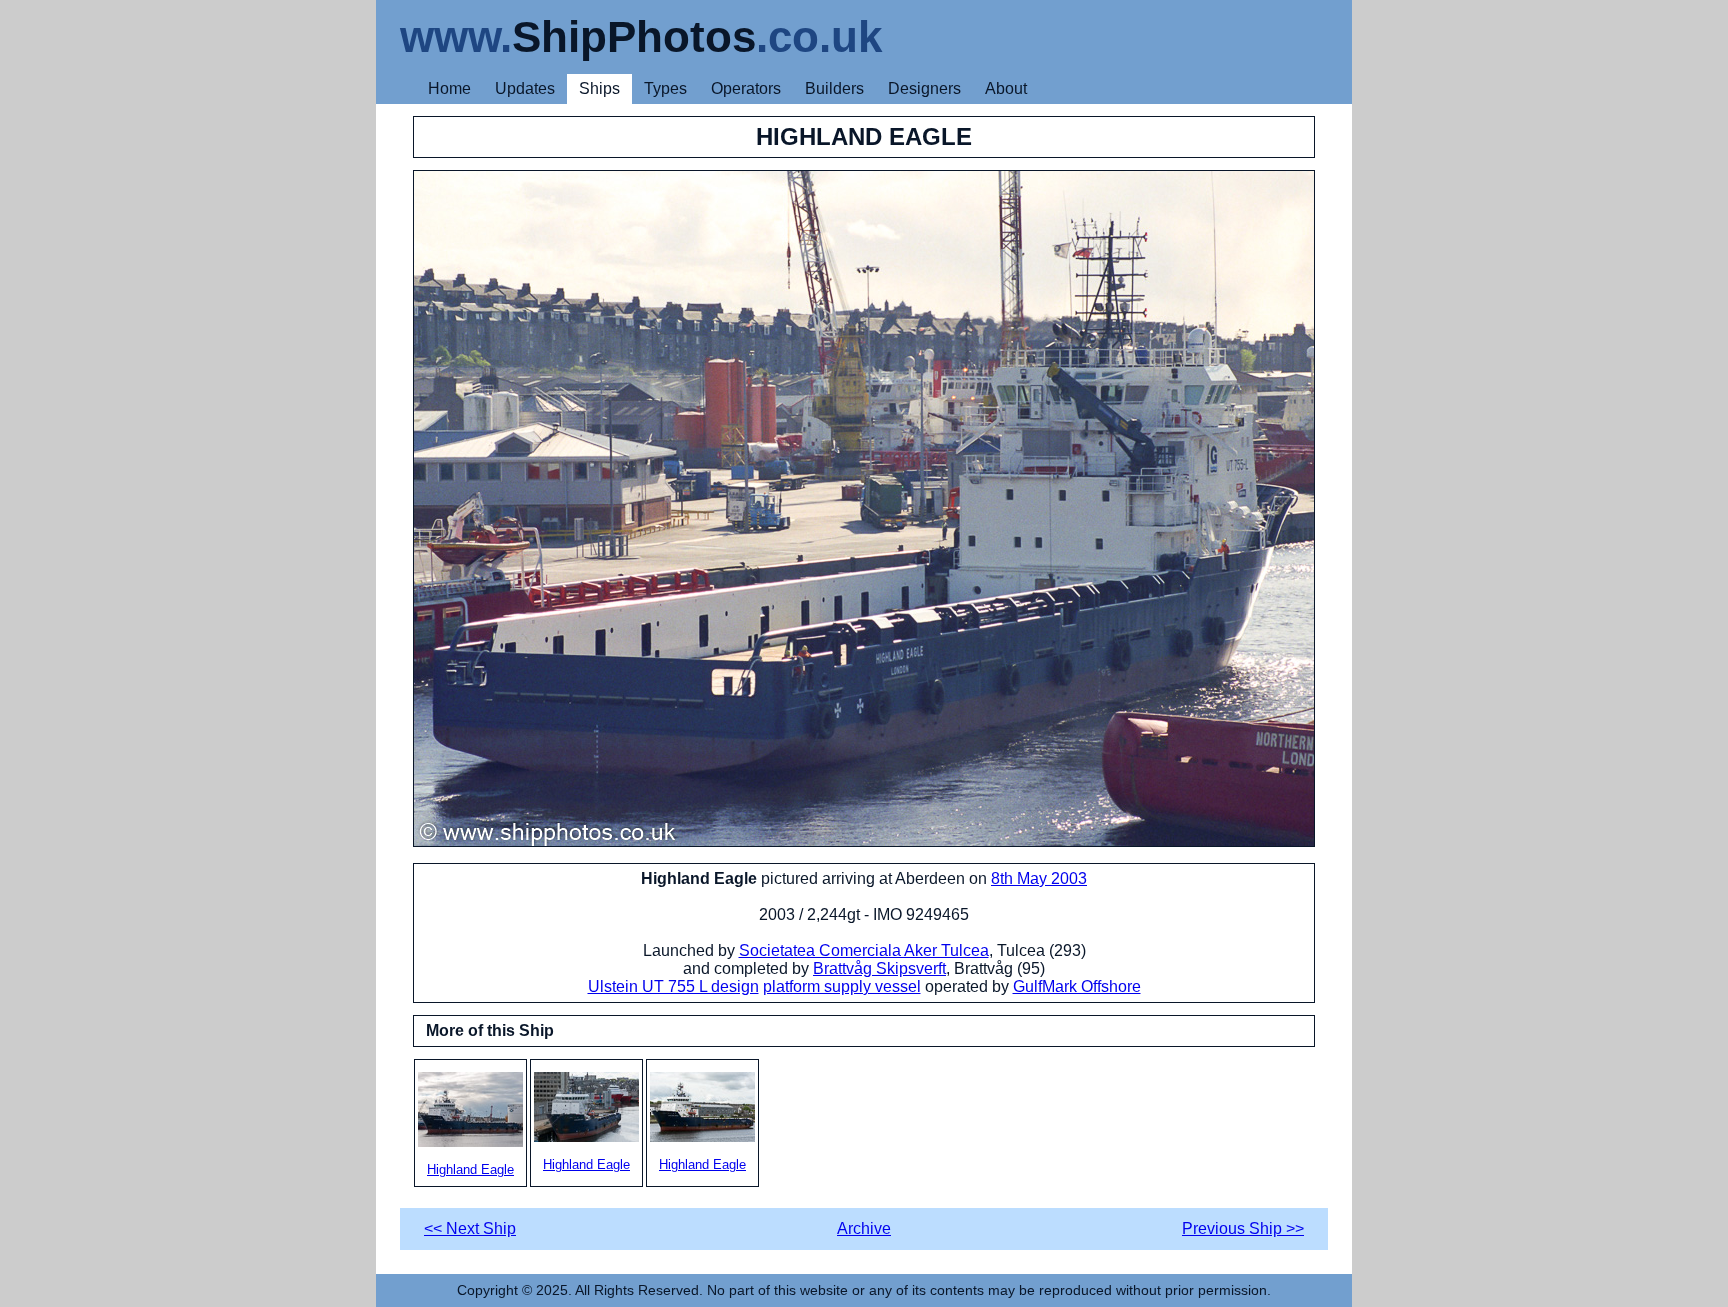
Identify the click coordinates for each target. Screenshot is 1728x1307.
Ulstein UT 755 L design (673, 986)
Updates (525, 88)
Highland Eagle (470, 1169)
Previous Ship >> (1243, 1228)
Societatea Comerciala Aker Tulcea (864, 950)
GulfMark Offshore (1077, 986)
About (1006, 88)
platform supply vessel (842, 986)
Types (665, 88)
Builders (834, 88)
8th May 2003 (1039, 878)
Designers (924, 88)
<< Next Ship (470, 1228)
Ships (599, 88)
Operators (746, 88)
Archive (864, 1228)
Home (449, 88)
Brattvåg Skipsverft (879, 968)
